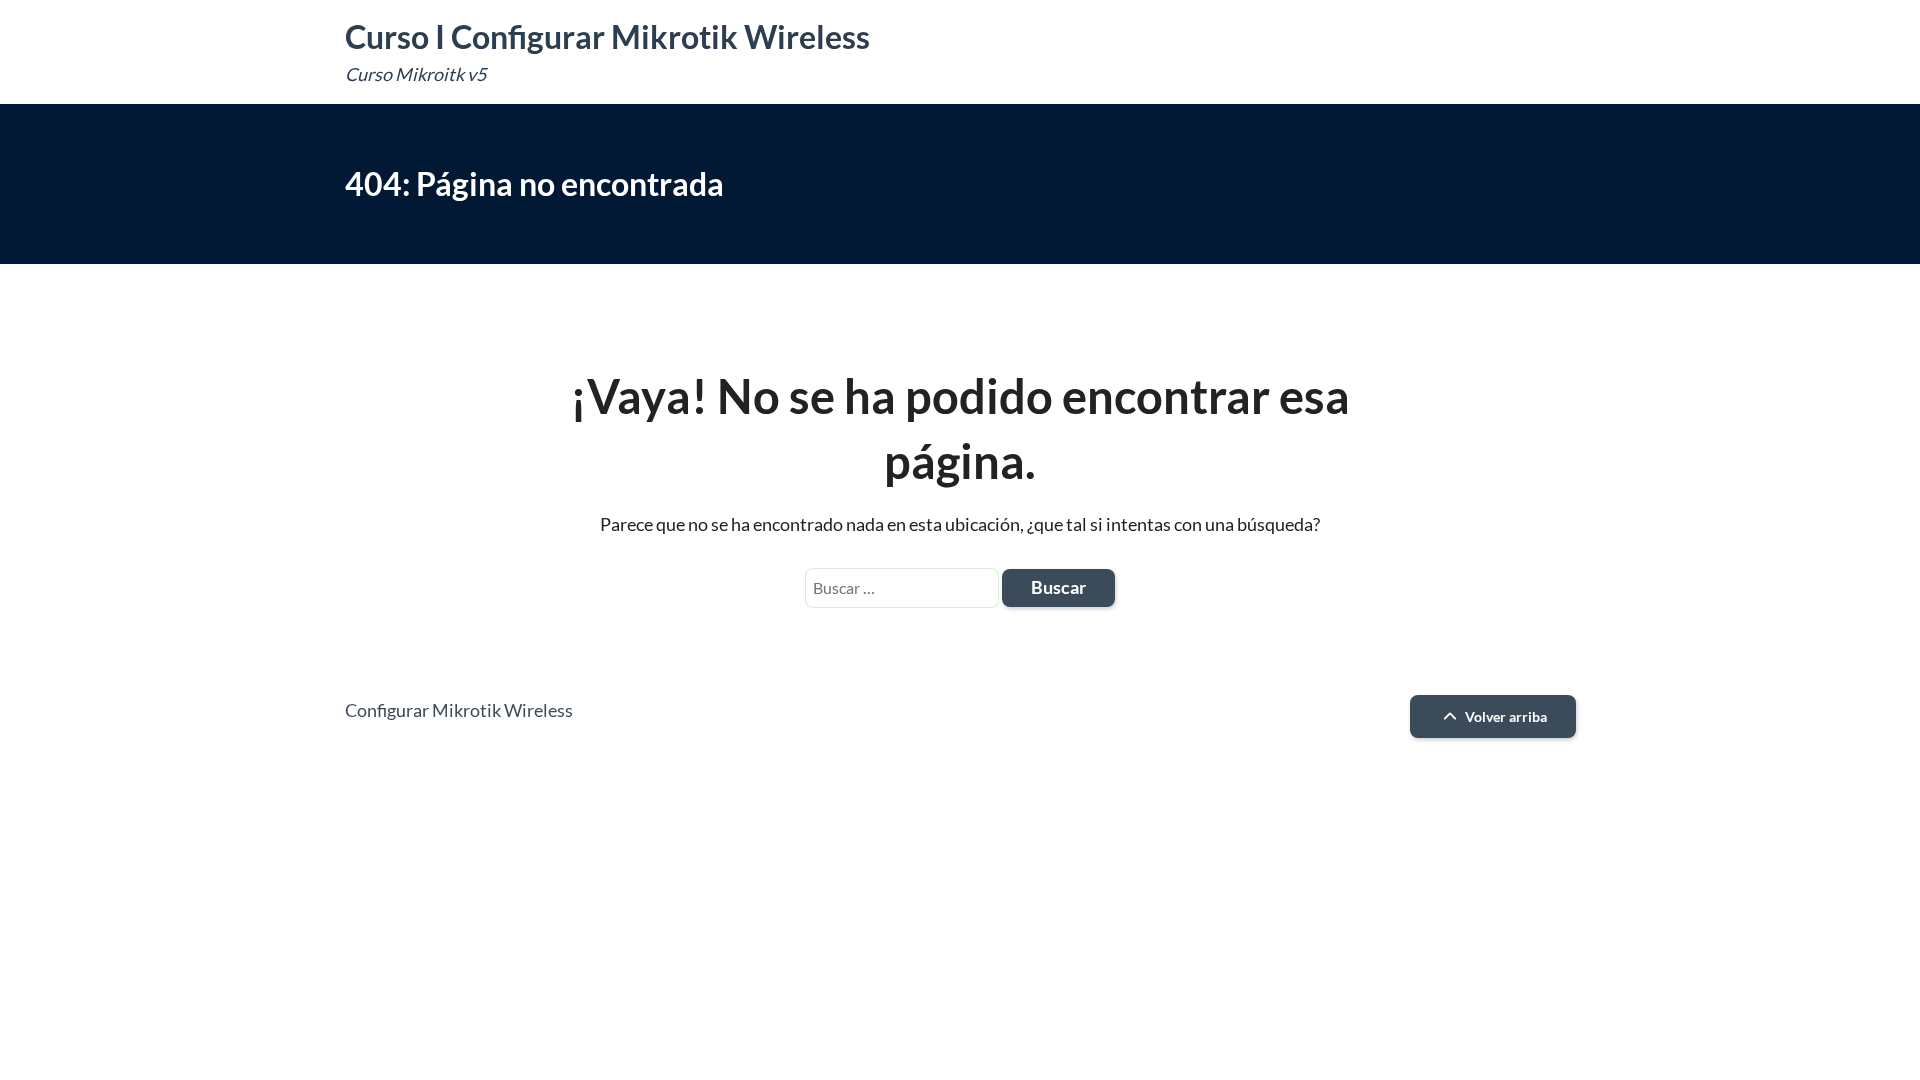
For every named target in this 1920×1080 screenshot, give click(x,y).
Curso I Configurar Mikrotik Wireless (607, 36)
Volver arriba (1504, 716)
